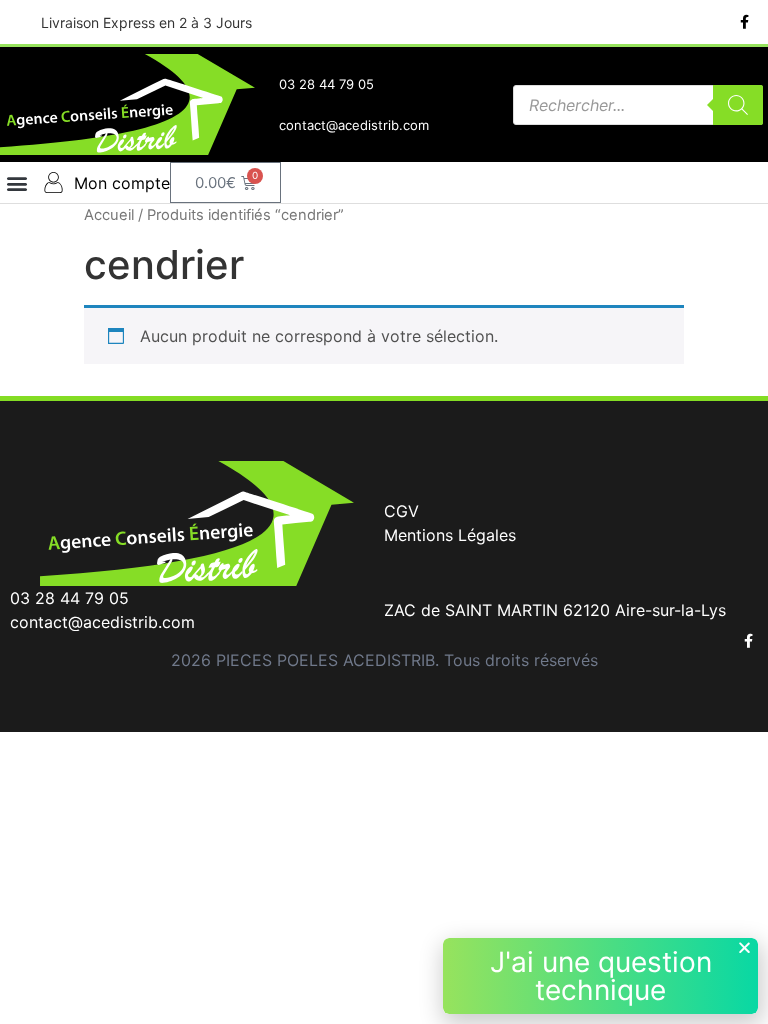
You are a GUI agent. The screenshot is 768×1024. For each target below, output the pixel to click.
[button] (16, 182)
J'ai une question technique (601, 976)
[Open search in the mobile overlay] (638, 105)
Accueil (109, 215)
